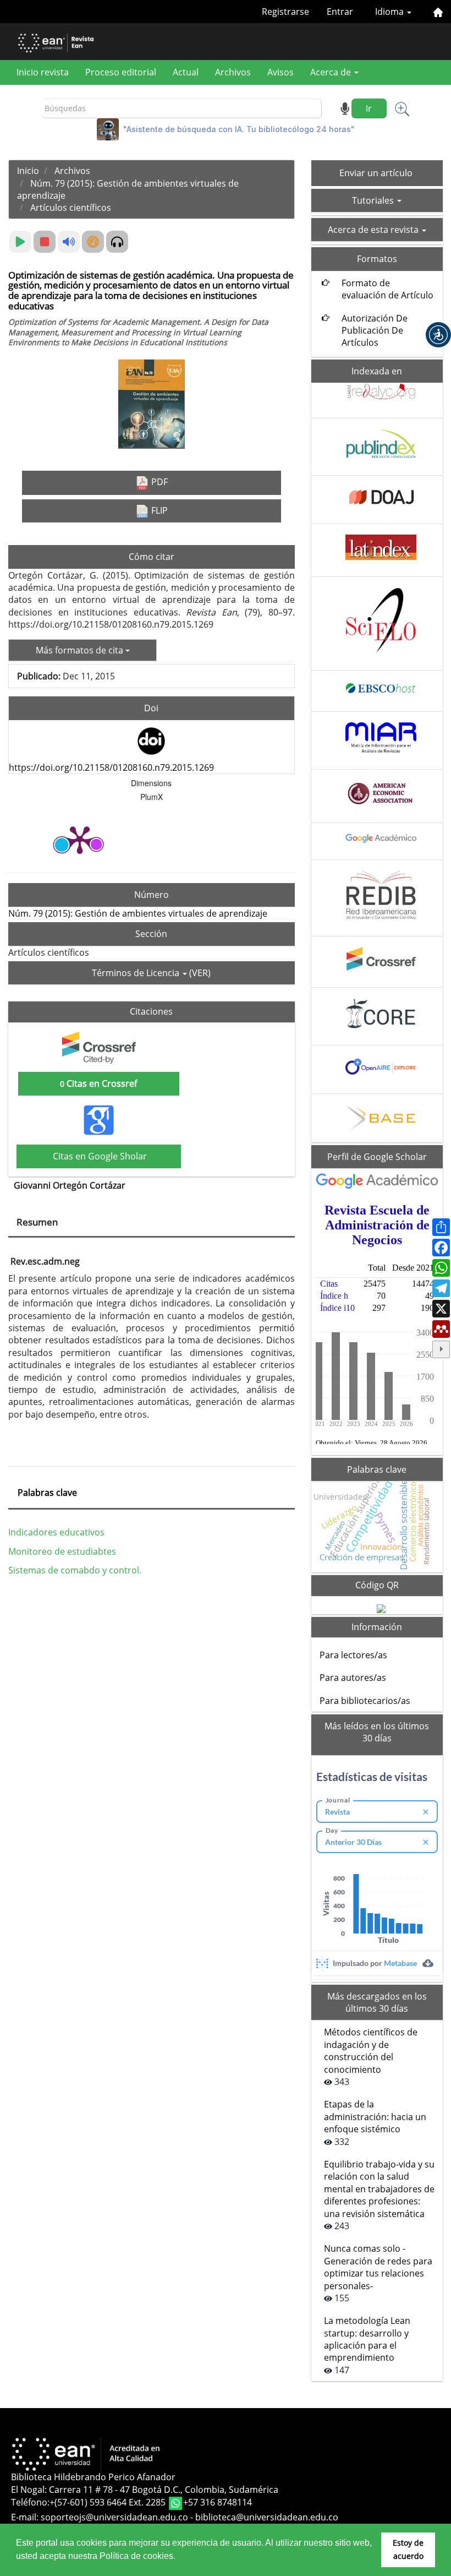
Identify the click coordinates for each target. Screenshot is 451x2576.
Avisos (280, 72)
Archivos (233, 72)
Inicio (28, 171)
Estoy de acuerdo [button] (408, 2549)
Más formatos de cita (81, 650)
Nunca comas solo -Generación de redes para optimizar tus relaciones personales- (378, 2267)
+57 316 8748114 (218, 2502)
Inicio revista (43, 72)
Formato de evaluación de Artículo (387, 289)
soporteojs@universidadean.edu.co (114, 2517)
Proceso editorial (121, 72)
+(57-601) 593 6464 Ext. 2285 (109, 2502)
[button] (438, 335)
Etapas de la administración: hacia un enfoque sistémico (375, 2117)
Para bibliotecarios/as (365, 1701)
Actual (186, 72)
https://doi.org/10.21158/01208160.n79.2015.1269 (111, 767)
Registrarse (285, 12)
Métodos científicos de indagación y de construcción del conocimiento (371, 2051)
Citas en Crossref (98, 1083)
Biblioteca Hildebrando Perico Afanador (93, 2477)
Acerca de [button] (332, 72)
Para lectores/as (353, 1655)
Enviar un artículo (376, 173)
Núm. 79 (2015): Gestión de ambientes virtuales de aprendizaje (138, 913)
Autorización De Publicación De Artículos (375, 331)
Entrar (340, 12)
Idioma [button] (391, 12)
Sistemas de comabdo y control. (75, 1570)
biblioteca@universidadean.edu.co (267, 2517)
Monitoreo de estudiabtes (62, 1551)
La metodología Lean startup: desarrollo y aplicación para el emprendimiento (367, 2339)
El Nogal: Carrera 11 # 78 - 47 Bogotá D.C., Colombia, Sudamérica (145, 2490)
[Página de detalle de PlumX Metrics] (80, 839)
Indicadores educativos (56, 1532)
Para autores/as (353, 1678)
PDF (158, 482)
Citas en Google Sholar (99, 1156)
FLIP (158, 510)
